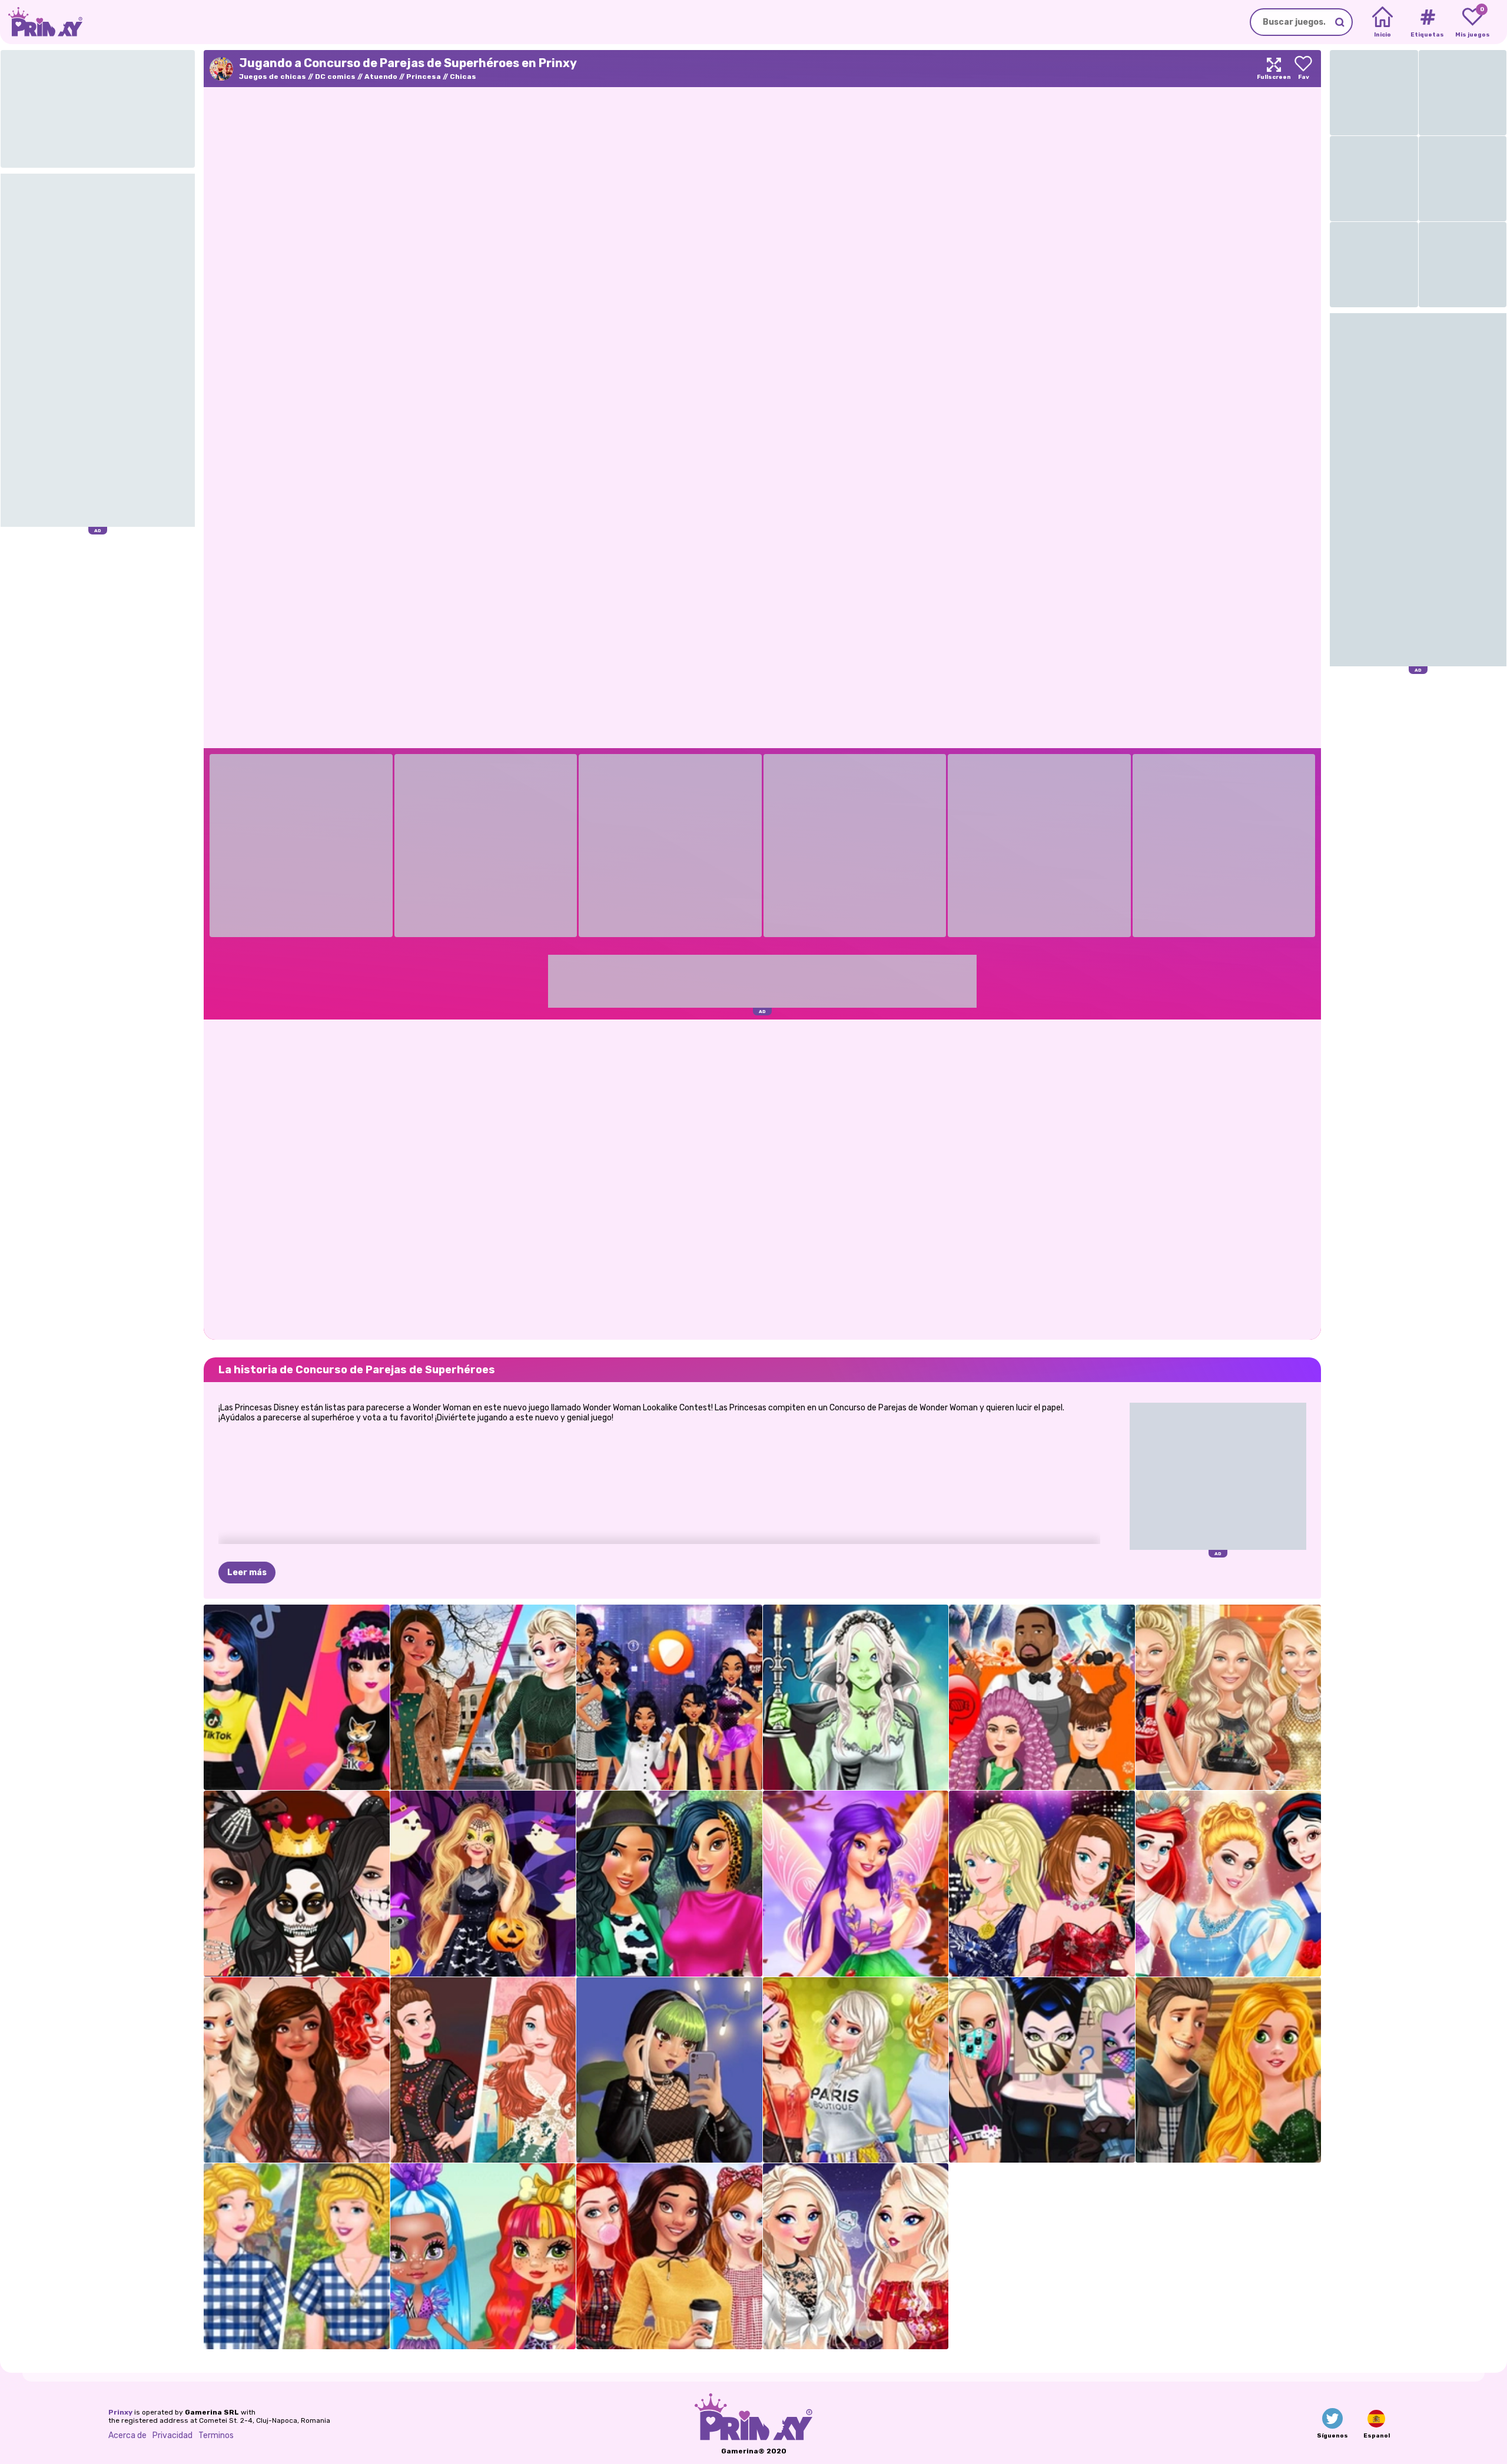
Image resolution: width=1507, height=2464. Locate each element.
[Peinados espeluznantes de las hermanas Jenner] (1042, 1698)
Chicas (463, 77)
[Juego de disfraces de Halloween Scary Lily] (856, 1698)
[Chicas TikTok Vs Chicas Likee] (297, 1698)
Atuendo (381, 77)
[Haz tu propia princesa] (1229, 1884)
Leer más (247, 1573)
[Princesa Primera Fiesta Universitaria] (856, 2070)
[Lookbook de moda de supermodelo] (1229, 1698)
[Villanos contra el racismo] (1042, 2070)
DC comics (335, 77)
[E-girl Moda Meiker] (669, 2070)
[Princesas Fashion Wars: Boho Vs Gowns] (483, 2070)
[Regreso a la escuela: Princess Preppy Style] (669, 2256)
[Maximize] (1274, 69)
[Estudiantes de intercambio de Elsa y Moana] (483, 1698)
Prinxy (120, 2412)
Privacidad (172, 2435)
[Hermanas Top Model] (1042, 1884)
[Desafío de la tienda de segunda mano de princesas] (297, 2256)
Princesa (424, 77)
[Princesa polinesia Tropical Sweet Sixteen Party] (297, 2070)
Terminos (216, 2435)
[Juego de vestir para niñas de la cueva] (483, 2256)
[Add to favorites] (1303, 69)
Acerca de (127, 2435)
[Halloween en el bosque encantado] (483, 1884)
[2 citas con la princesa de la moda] (1229, 2070)
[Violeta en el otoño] (856, 1884)
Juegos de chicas (273, 77)
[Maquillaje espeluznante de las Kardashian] (297, 1884)
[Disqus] (762, 1178)
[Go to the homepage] (41, 22)
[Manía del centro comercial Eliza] (856, 2256)
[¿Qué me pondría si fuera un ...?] (669, 1698)
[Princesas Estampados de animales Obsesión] (669, 1884)
